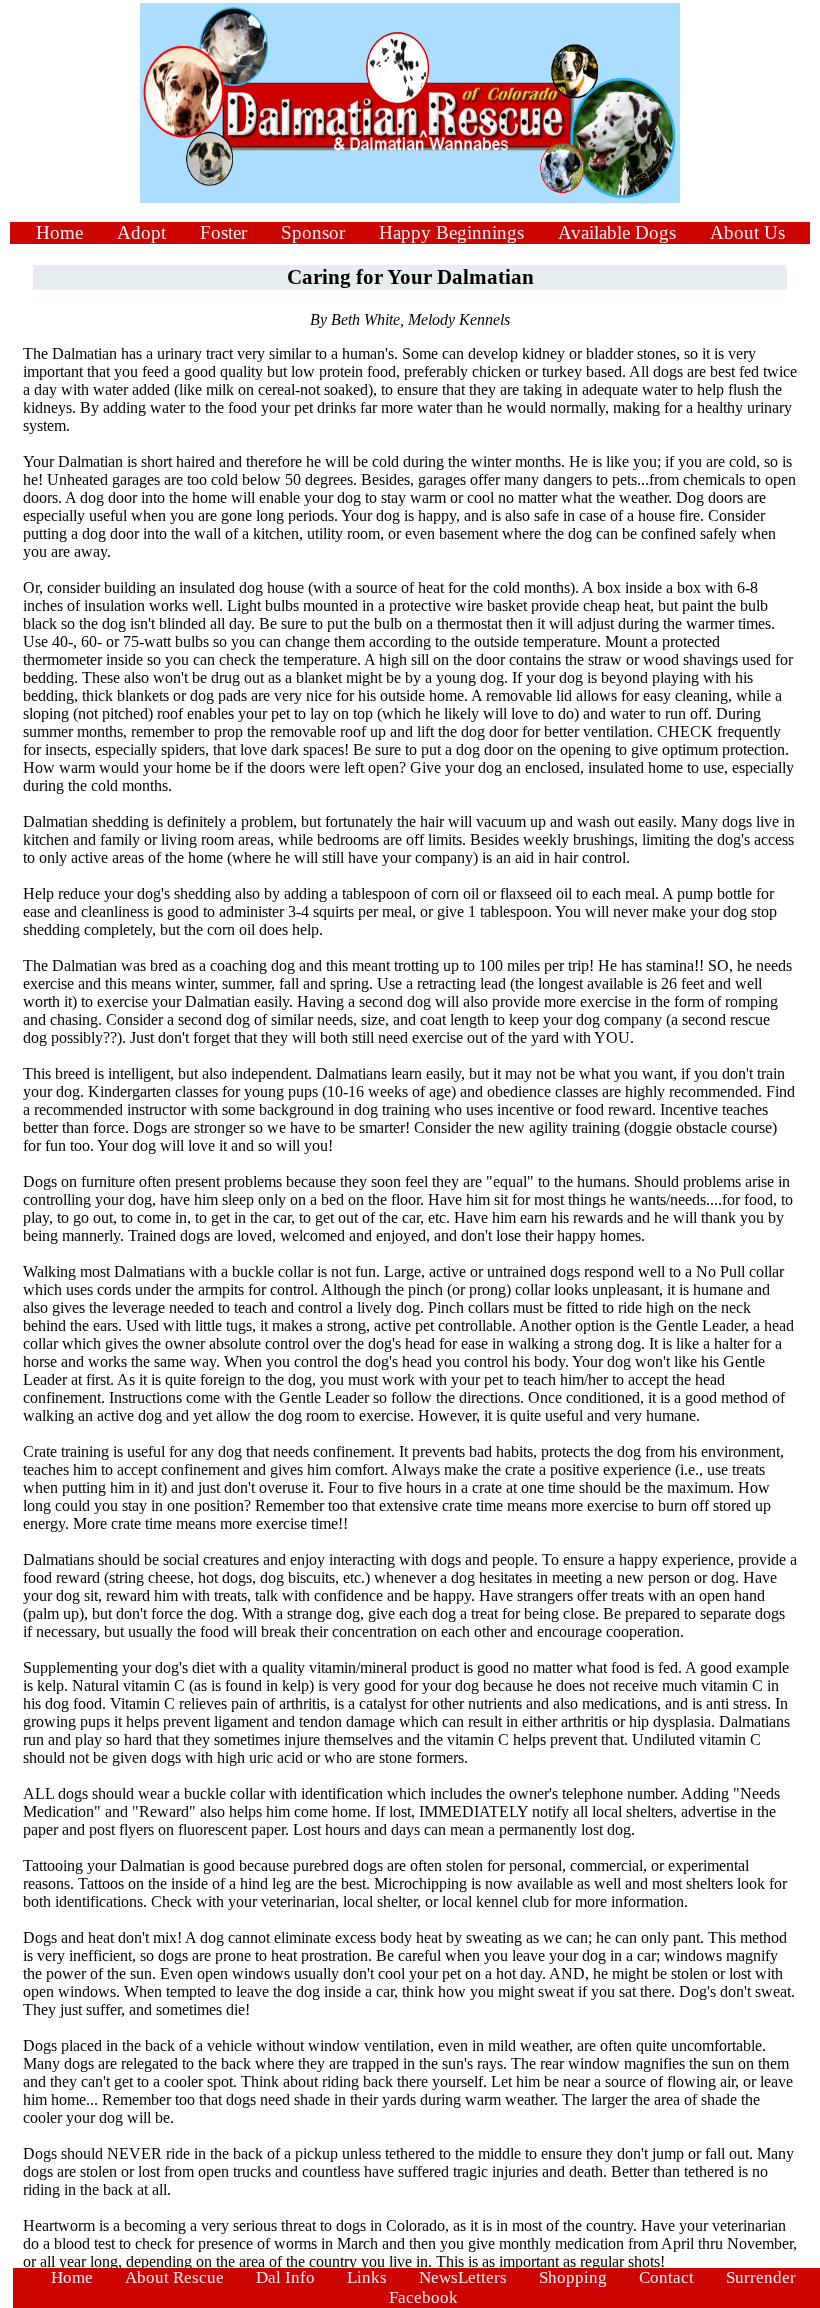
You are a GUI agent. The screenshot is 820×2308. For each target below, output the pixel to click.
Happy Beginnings (451, 232)
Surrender (761, 2277)
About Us (747, 232)
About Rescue (174, 2277)
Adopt (141, 232)
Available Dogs (617, 232)
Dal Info (285, 2277)
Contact (666, 2277)
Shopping (573, 2277)
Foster (223, 232)
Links (367, 2277)
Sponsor (313, 232)
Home (59, 232)
